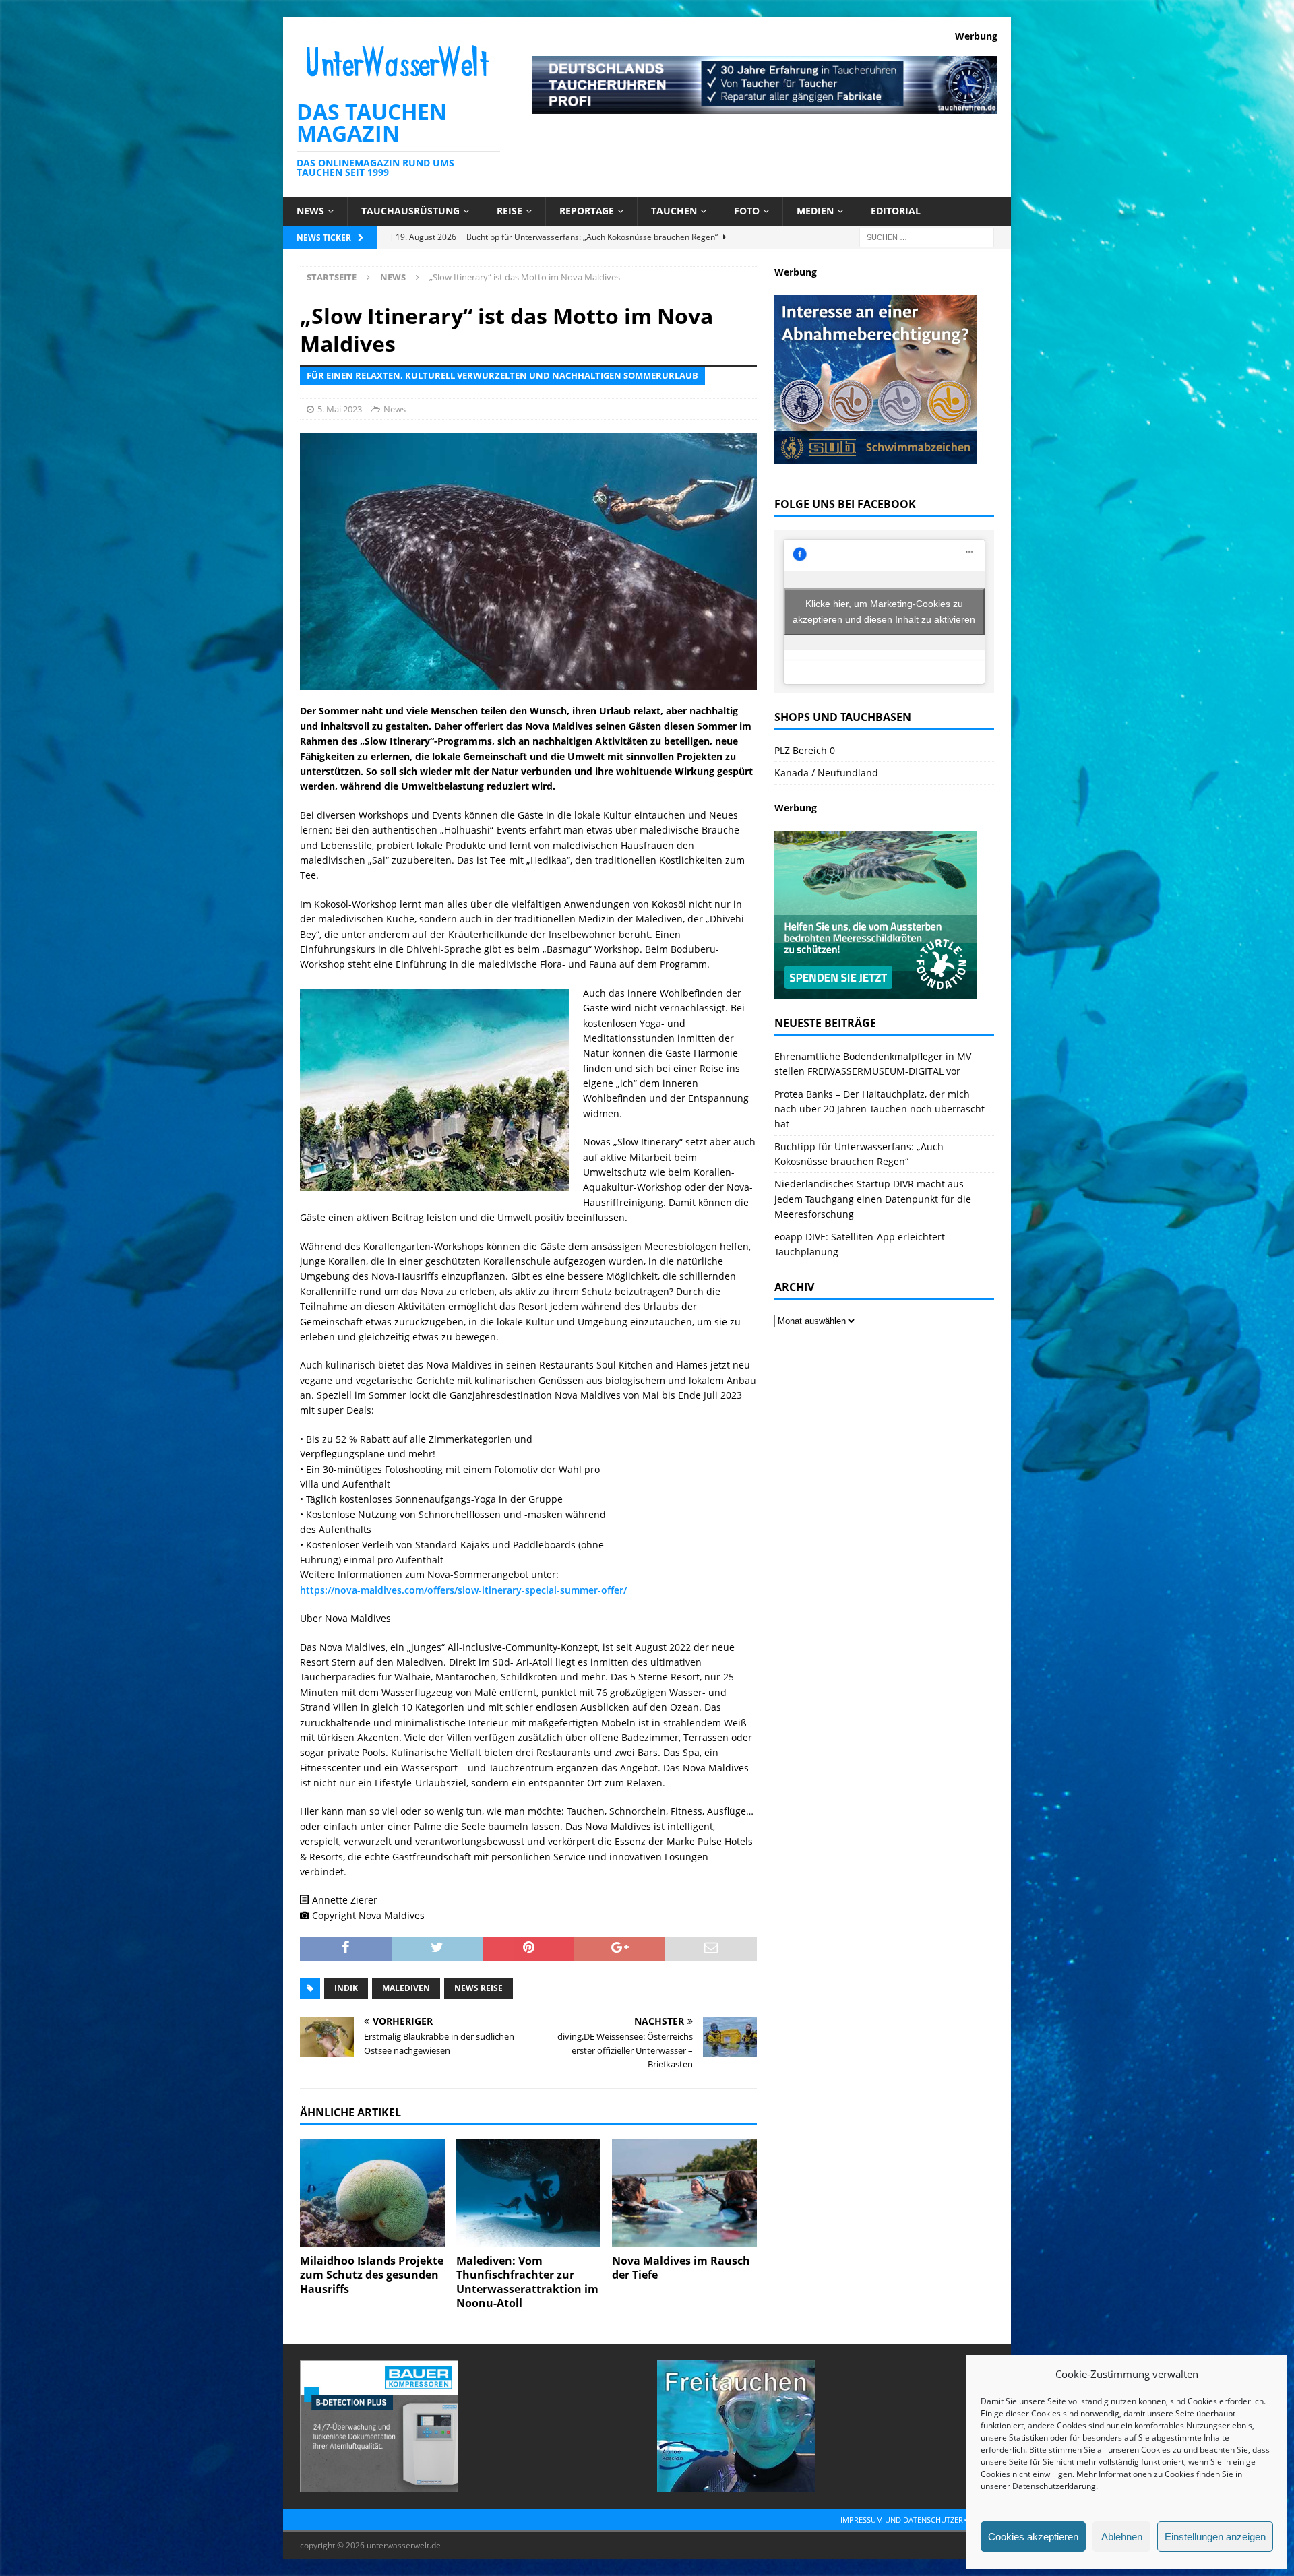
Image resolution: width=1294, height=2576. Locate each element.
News (310, 211)
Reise (510, 211)
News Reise (479, 1988)
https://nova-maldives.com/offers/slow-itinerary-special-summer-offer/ (463, 1590)
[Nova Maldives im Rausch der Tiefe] (684, 2193)
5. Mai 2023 (340, 409)
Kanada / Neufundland (826, 773)
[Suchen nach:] (927, 236)
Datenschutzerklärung (1054, 2486)
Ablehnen (1122, 2537)
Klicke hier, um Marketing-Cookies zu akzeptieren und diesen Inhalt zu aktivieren (884, 611)
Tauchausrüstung (410, 211)
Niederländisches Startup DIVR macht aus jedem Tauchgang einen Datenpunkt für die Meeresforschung (873, 1199)
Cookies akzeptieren (1033, 2537)
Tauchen (674, 211)
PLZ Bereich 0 (805, 750)
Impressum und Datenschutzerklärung (919, 2520)
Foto (747, 211)
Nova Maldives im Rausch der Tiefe (681, 2268)
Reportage (587, 211)
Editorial (896, 211)
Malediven (406, 1988)
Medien (815, 211)
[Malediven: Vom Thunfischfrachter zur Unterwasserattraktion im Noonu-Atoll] (529, 2193)
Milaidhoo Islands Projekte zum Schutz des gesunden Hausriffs (372, 2275)
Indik (346, 1988)
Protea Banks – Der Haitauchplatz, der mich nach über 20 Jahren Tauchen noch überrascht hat (880, 1109)
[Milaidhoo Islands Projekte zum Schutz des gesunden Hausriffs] (372, 2193)
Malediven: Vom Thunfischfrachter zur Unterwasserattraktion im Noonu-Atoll (527, 2282)
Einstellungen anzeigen (1215, 2537)
